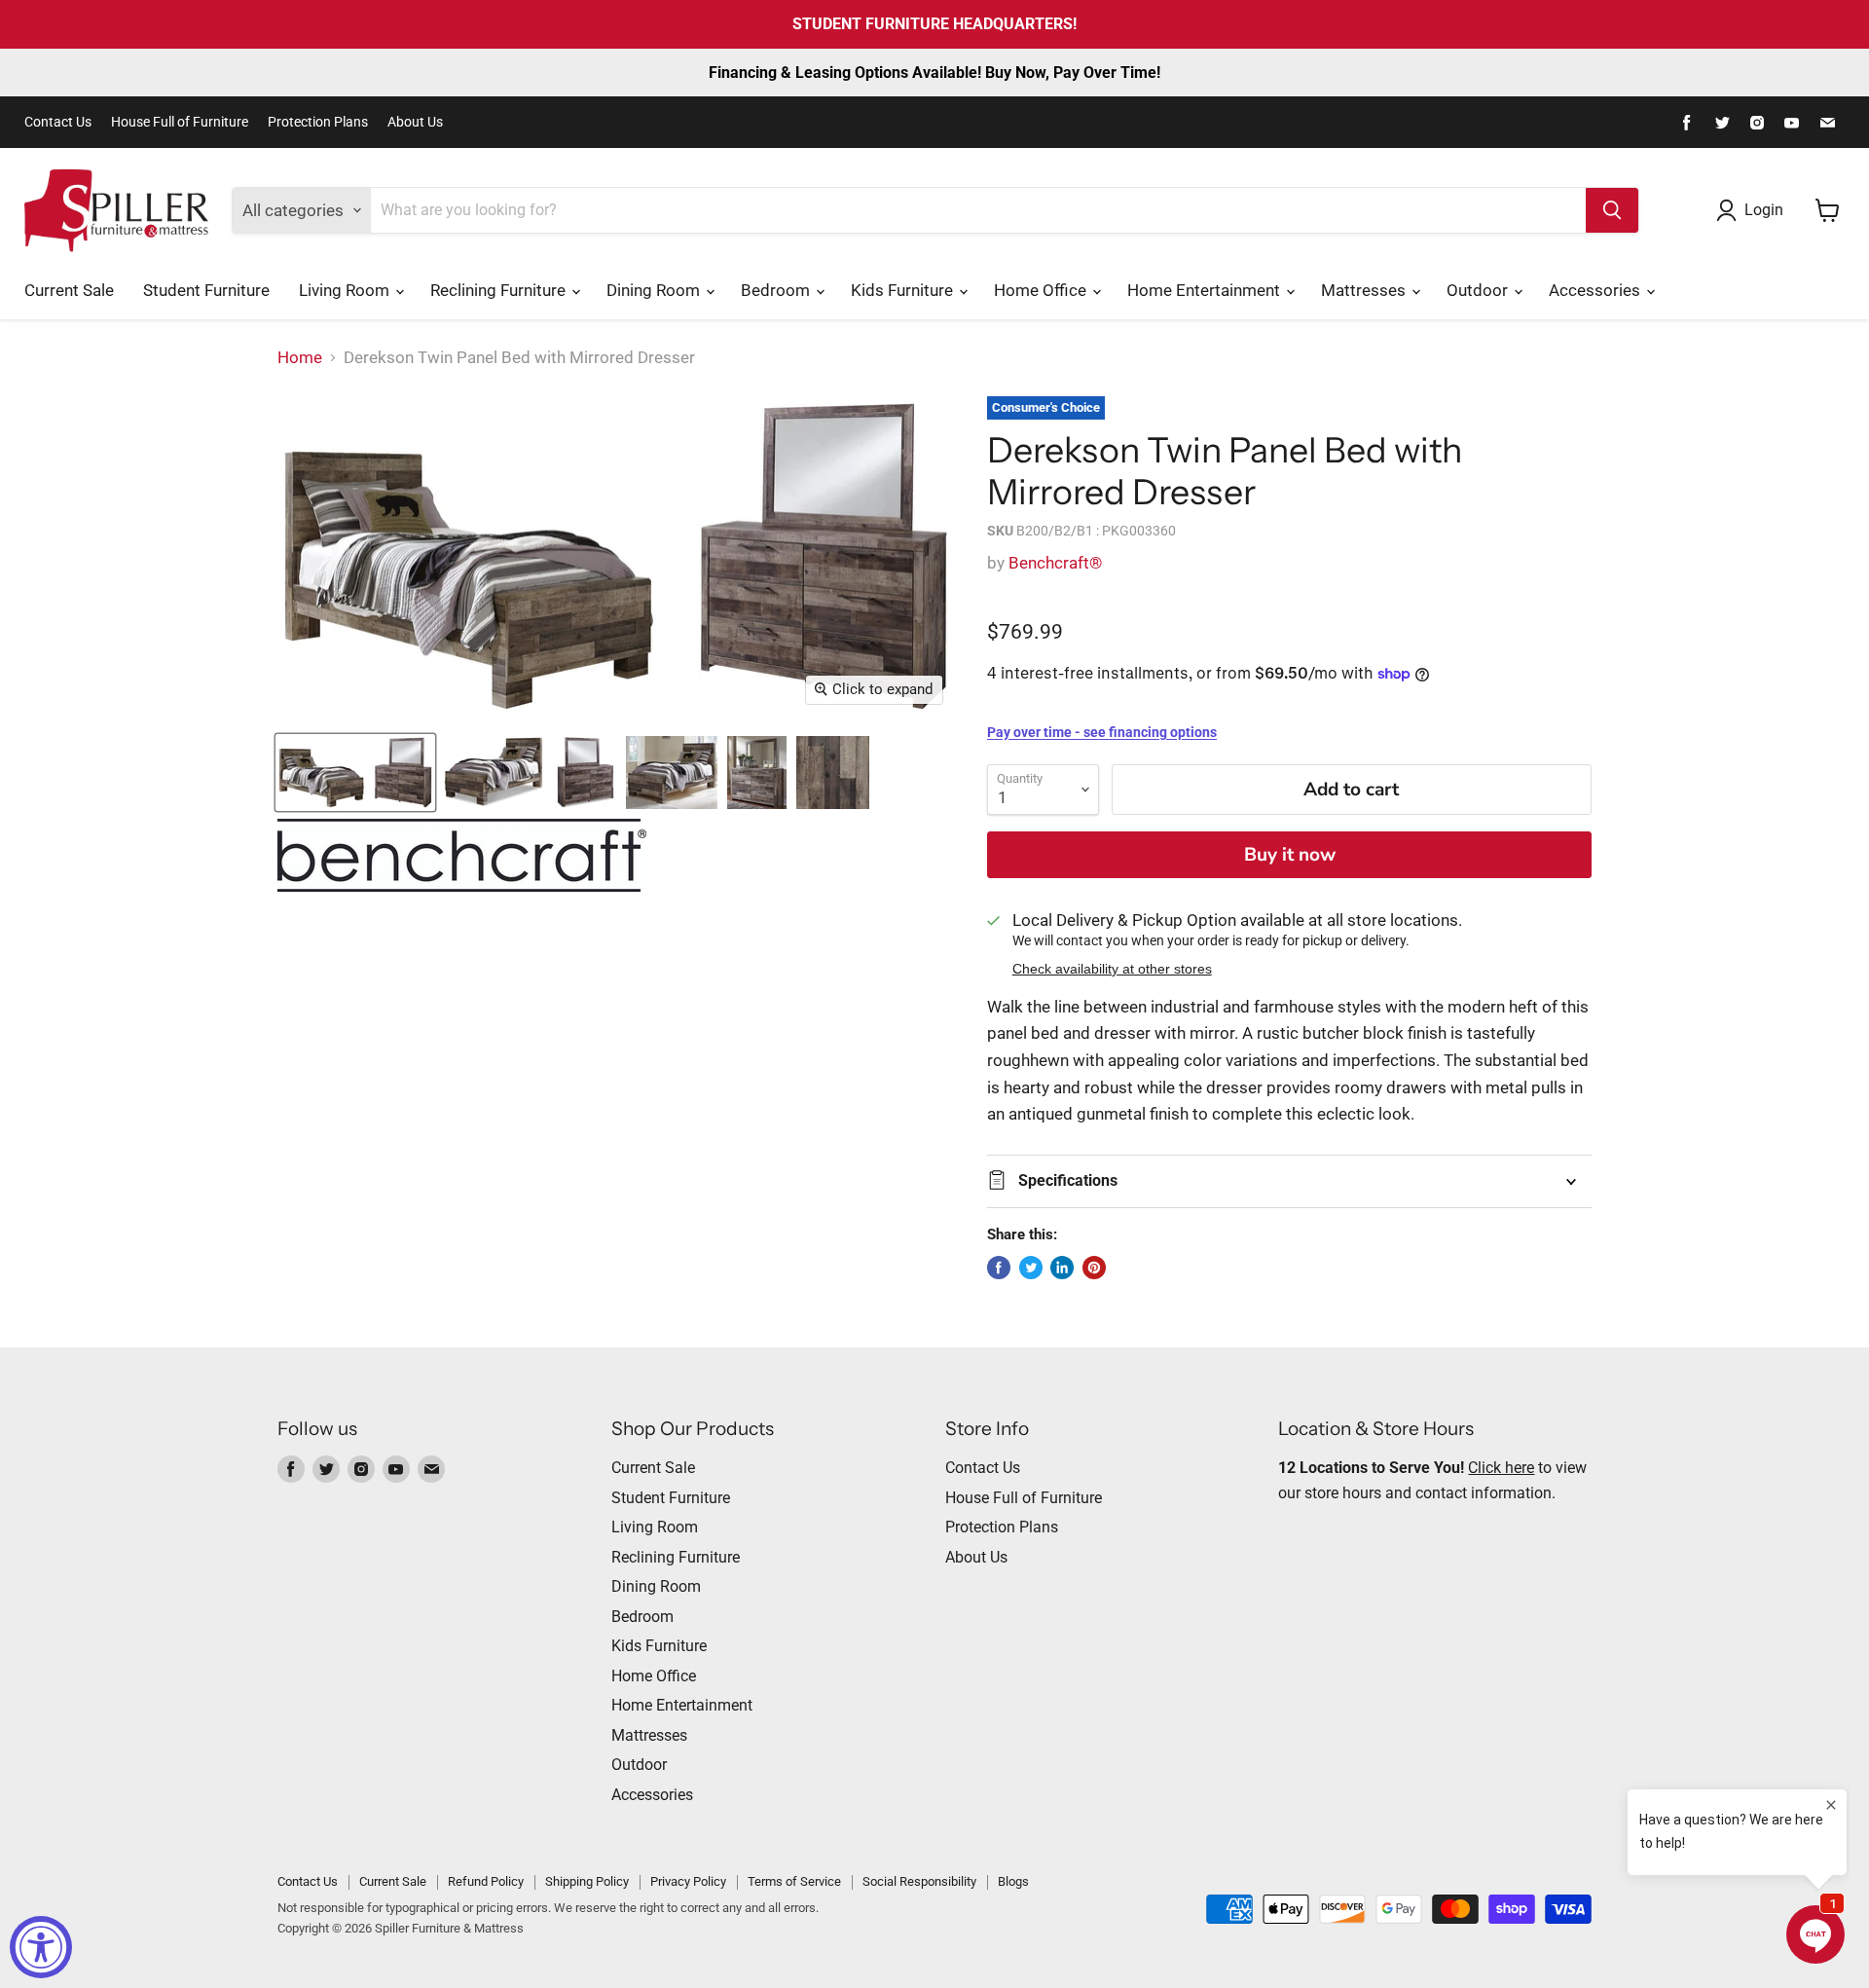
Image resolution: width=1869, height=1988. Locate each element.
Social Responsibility (919, 1881)
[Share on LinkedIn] (1062, 1268)
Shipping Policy (587, 1881)
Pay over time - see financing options (1102, 732)
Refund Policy (486, 1881)
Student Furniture (206, 290)
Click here (1501, 1468)
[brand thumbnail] (462, 855)
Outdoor (1479, 290)
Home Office (1042, 290)
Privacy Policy (688, 1881)
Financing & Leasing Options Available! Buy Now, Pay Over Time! (934, 73)
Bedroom (777, 290)
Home (300, 358)
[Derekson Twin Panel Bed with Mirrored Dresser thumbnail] (355, 773)
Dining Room (655, 290)
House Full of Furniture (180, 122)
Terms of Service (794, 1881)
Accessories (1596, 290)
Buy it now (1290, 855)
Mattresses (1365, 290)
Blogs (1013, 1881)
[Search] (1612, 210)
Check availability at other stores (1112, 969)
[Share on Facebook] (999, 1268)
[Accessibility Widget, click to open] (41, 1947)
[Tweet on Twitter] (1031, 1268)
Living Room (346, 290)
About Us (415, 122)
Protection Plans (318, 122)
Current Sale (69, 290)
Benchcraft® (1055, 563)
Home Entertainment (1206, 290)
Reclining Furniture (500, 290)
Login (1764, 210)
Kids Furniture (904, 290)
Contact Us (58, 122)
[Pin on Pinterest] (1094, 1268)
